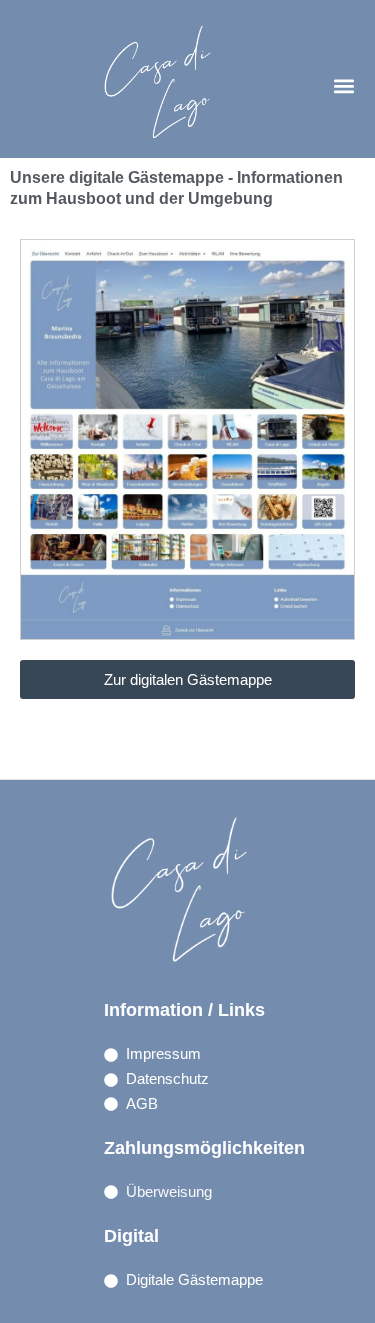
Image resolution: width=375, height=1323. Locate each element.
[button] (343, 86)
